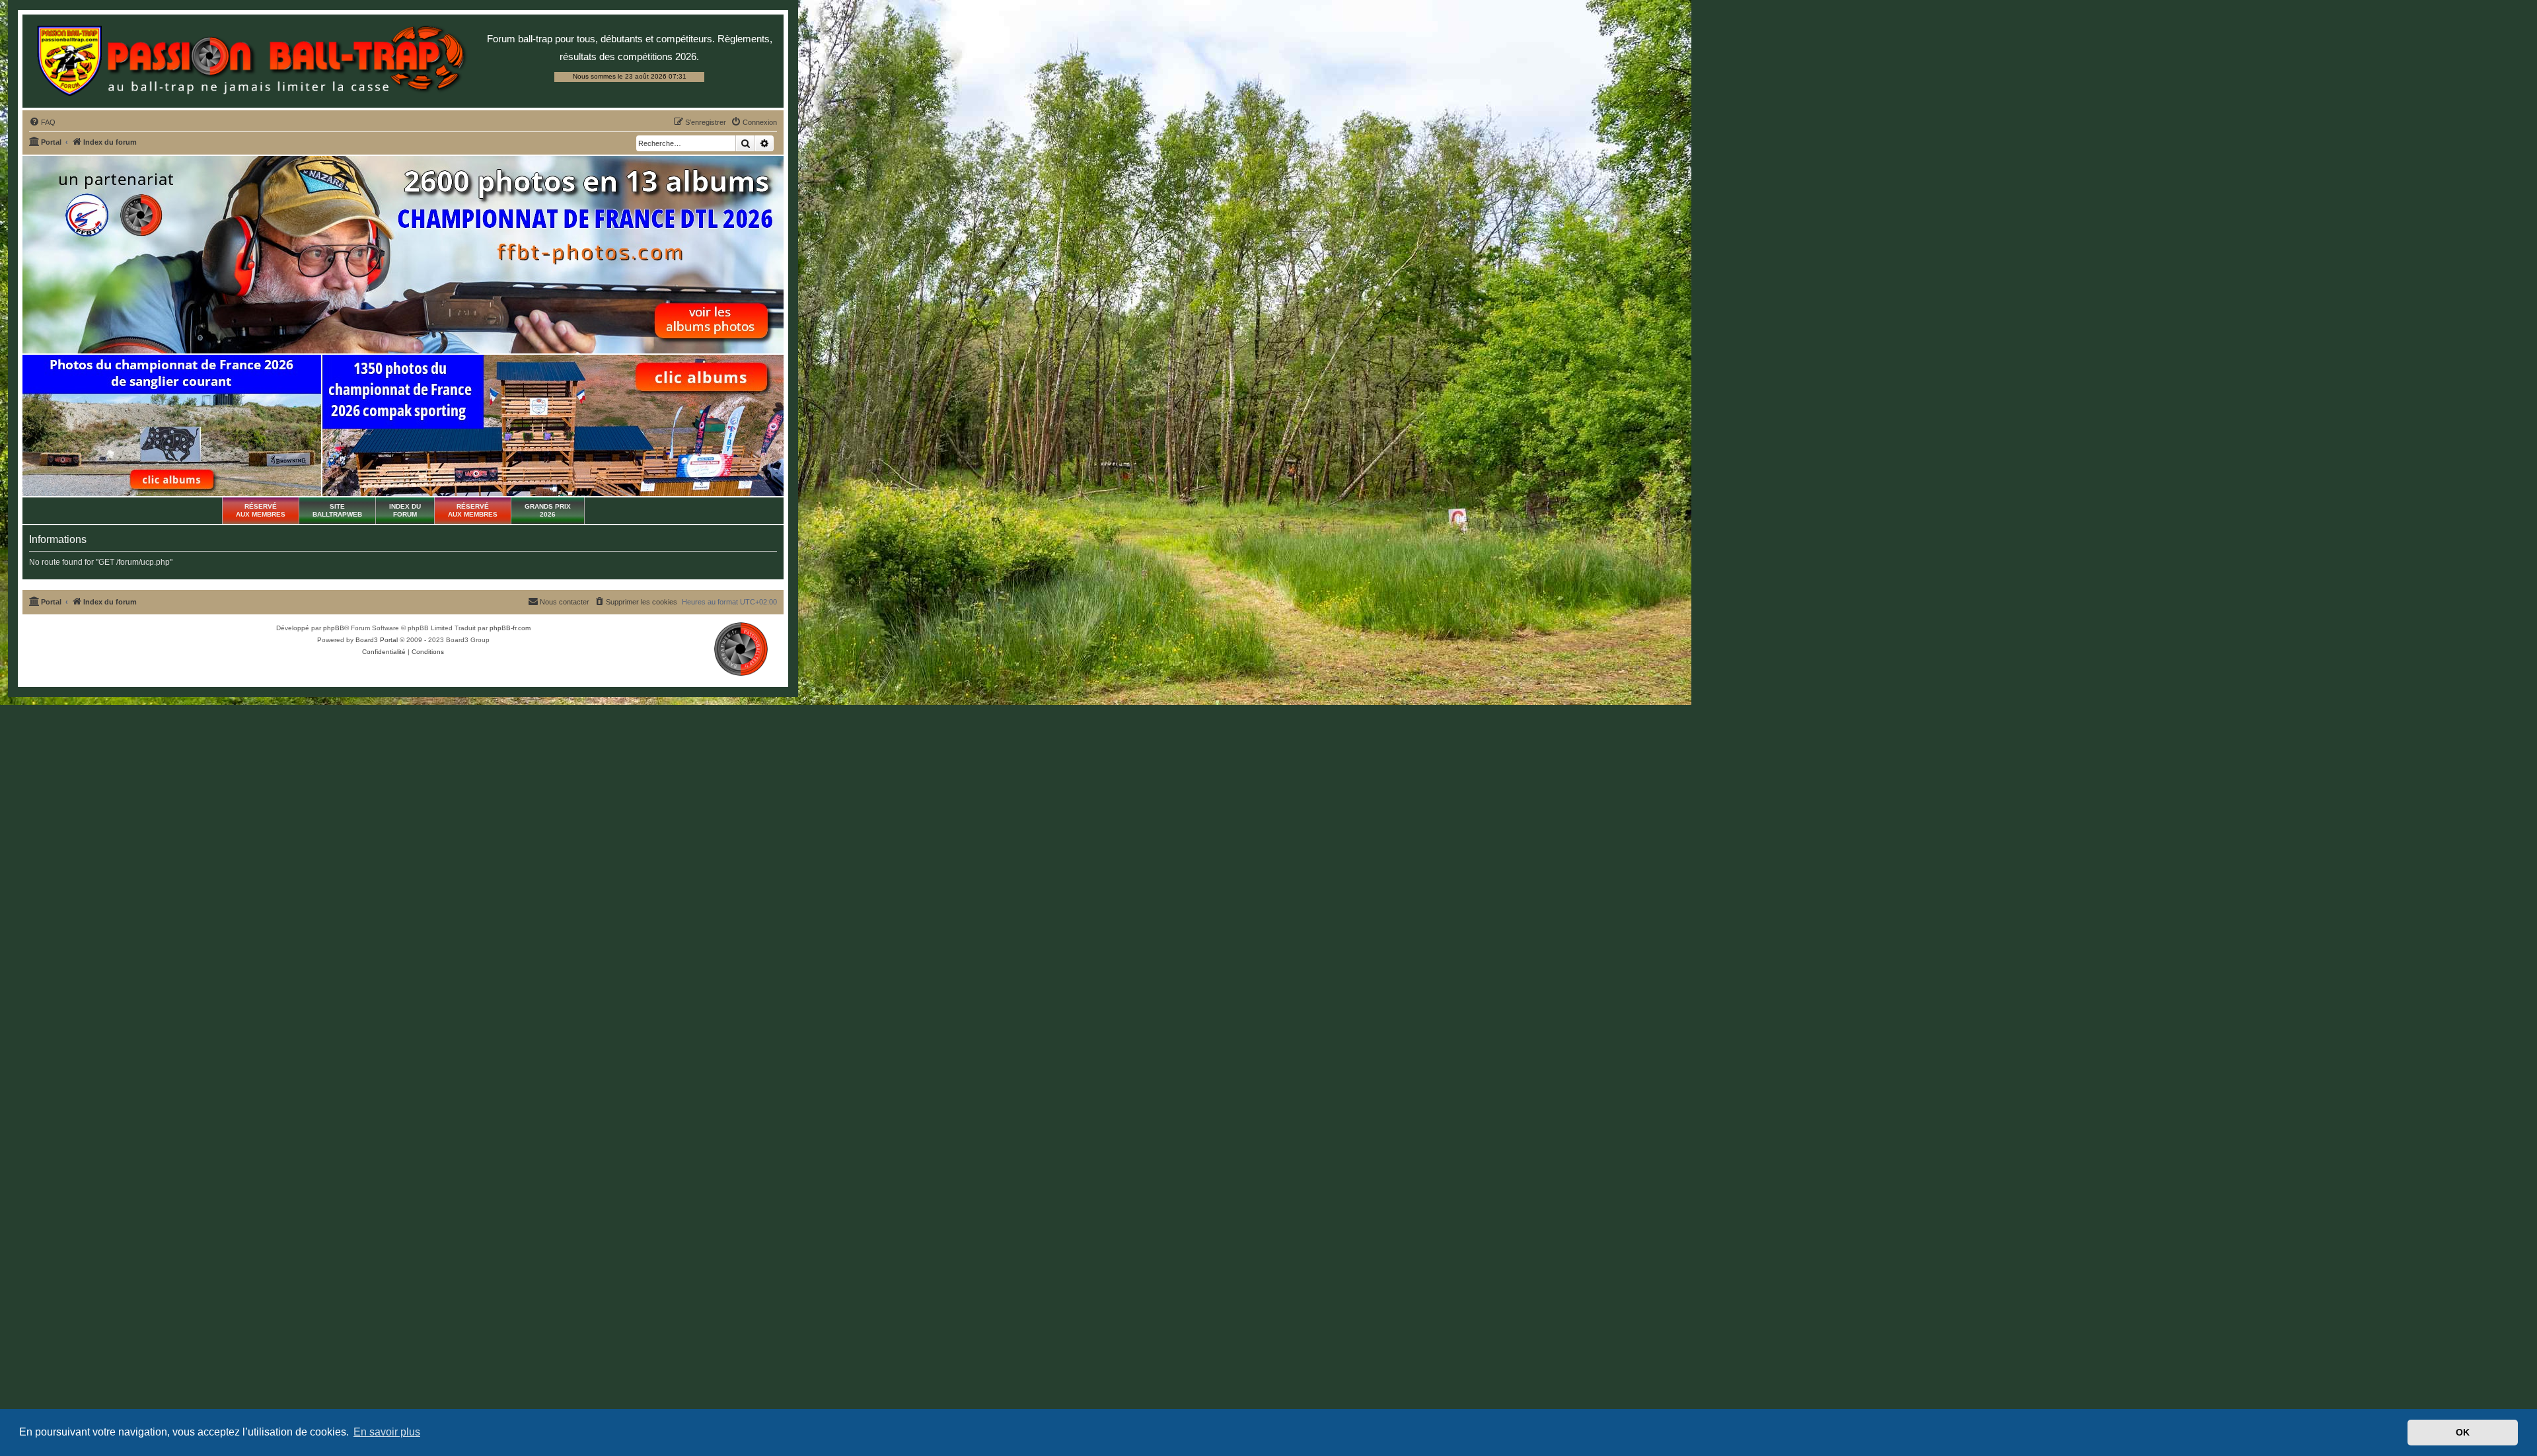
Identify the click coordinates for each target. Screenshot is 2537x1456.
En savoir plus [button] (387, 1432)
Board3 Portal (377, 640)
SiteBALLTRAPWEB (337, 510)
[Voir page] (172, 425)
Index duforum (405, 510)
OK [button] (2463, 1432)
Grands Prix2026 (548, 510)
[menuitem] (42, 122)
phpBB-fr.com (510, 628)
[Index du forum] (251, 61)
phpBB (334, 628)
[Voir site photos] (403, 255)
